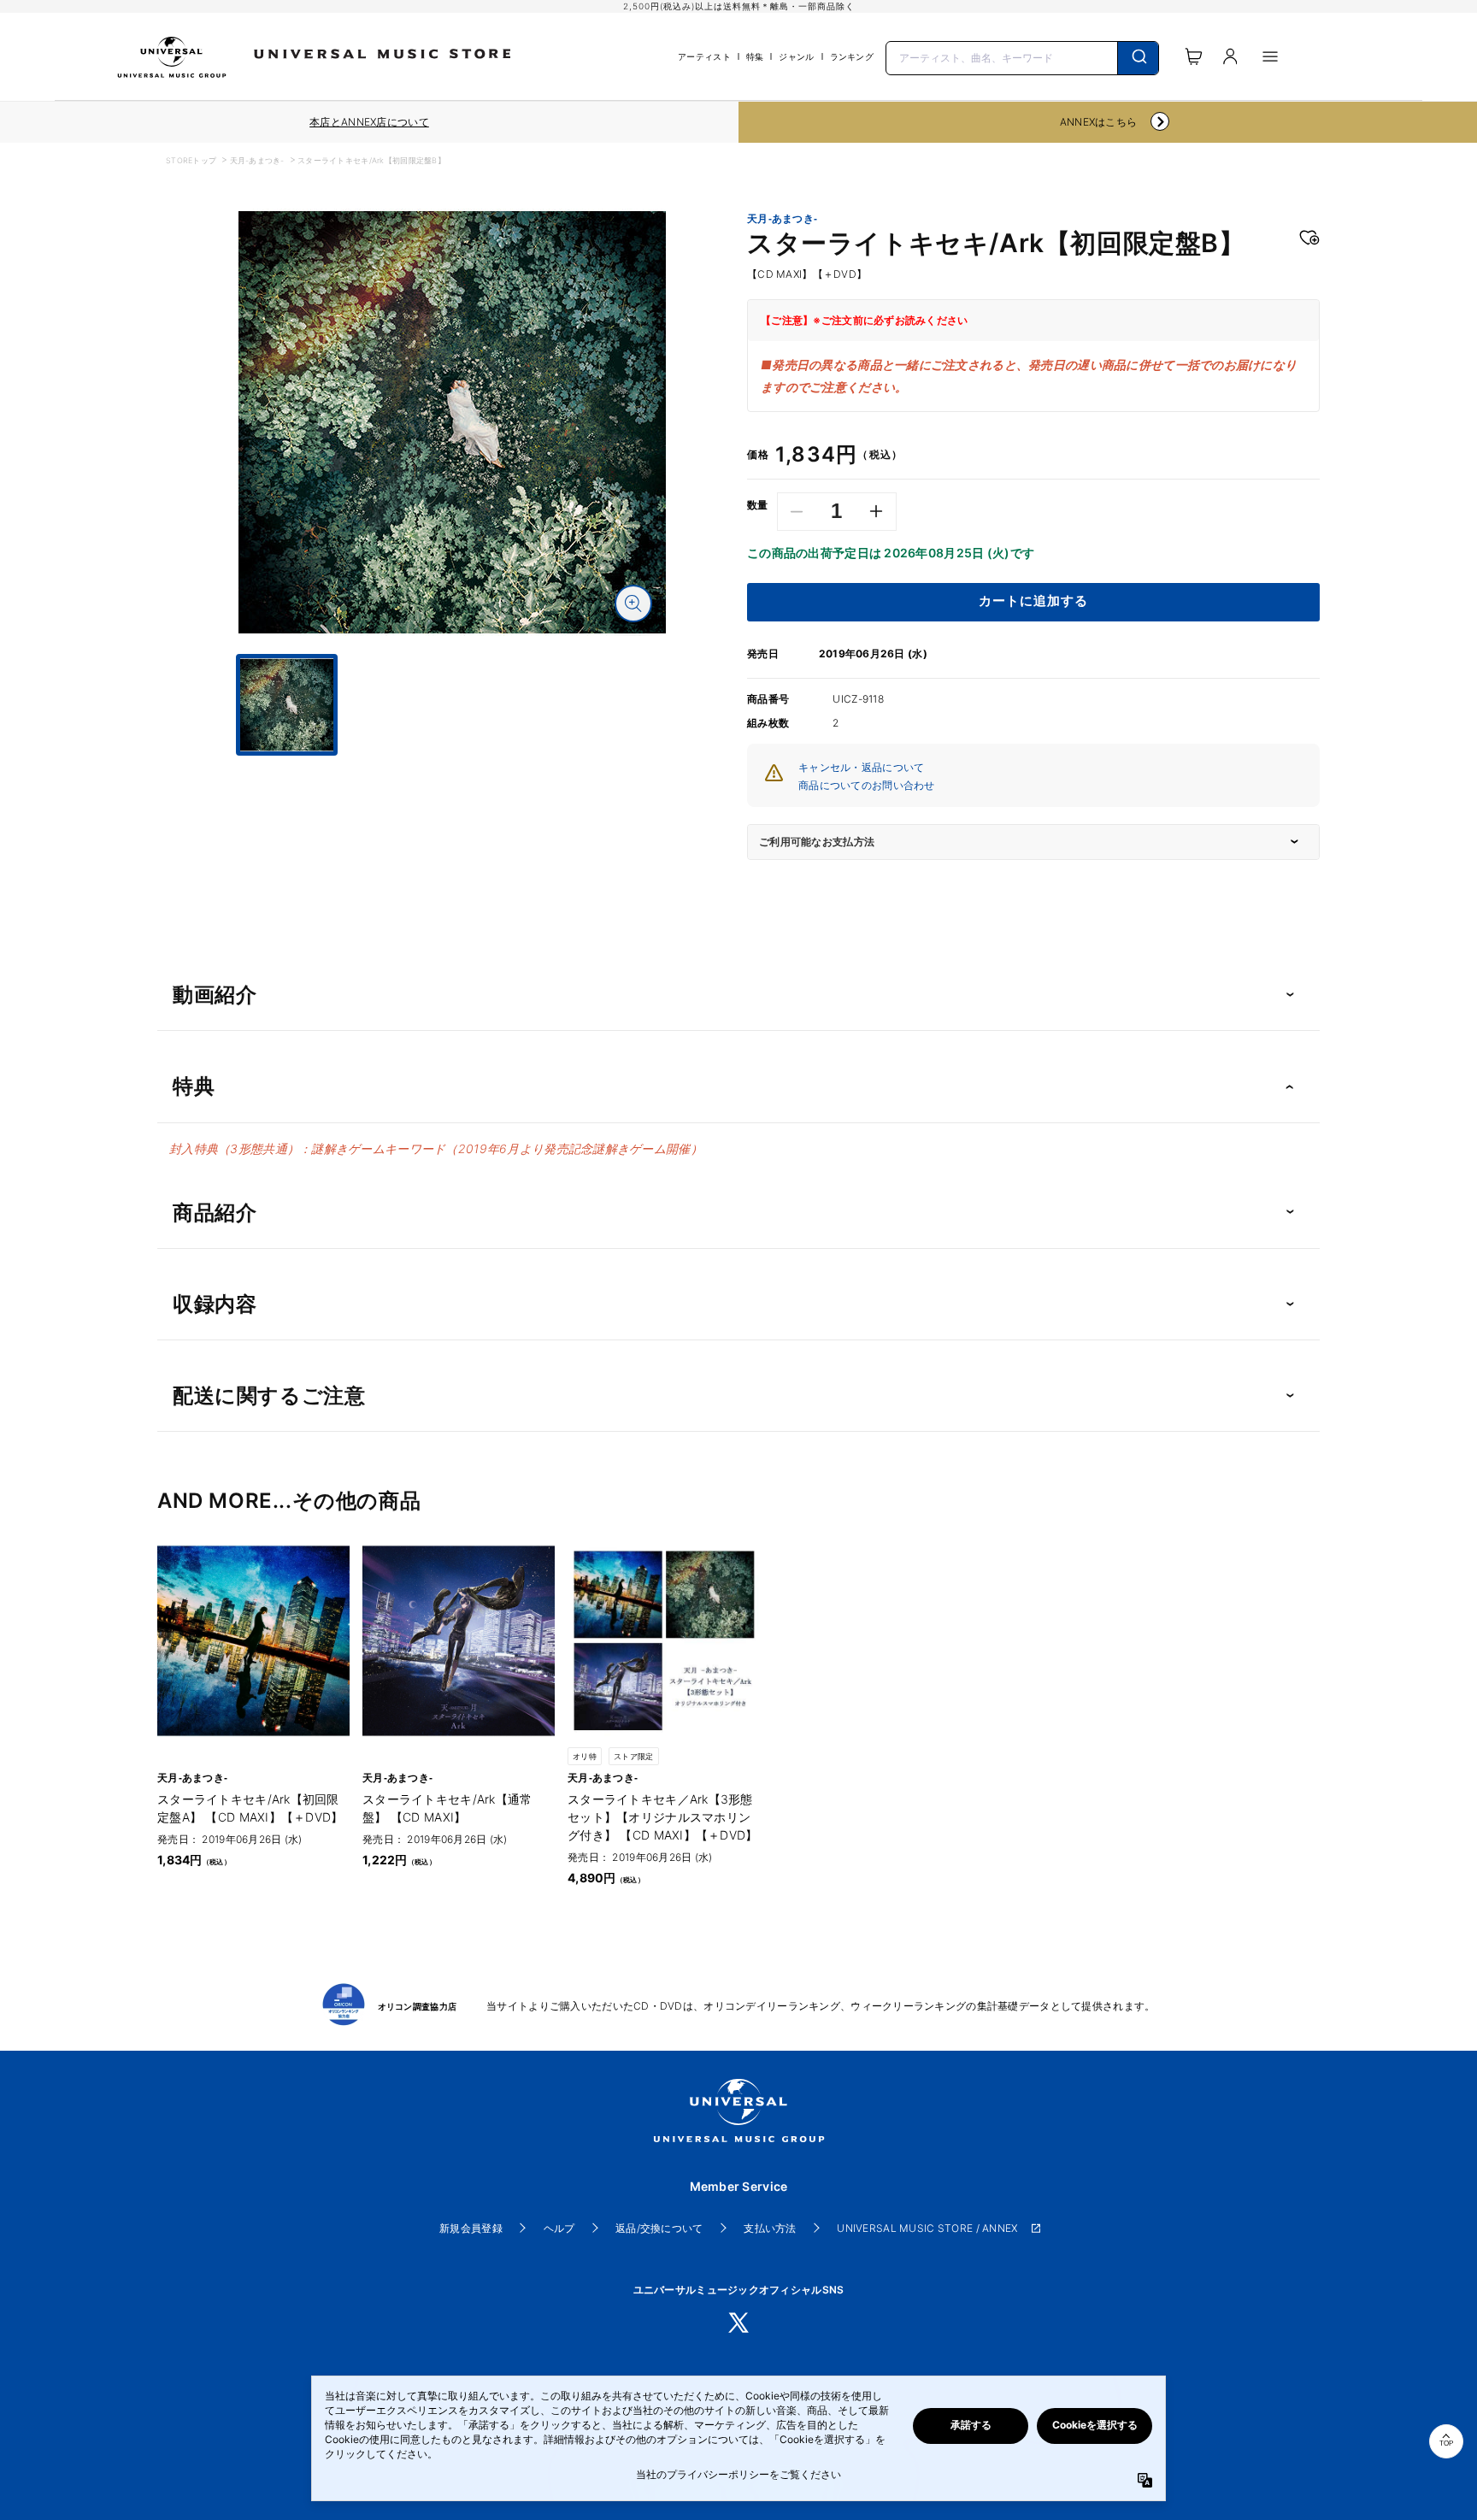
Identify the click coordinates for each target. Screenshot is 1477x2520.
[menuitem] (452, 771)
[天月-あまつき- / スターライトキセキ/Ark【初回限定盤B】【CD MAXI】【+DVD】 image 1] (452, 422)
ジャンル (796, 56)
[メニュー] (1270, 56)
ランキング (852, 56)
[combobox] (1022, 56)
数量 (758, 505)
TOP (1446, 2443)
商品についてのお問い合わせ (867, 785)
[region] (369, 122)
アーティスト (704, 56)
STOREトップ (191, 160)
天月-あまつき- (257, 160)
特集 (755, 56)
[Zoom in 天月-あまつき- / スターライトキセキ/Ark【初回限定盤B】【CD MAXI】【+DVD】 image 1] (633, 604)
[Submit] (1138, 58)
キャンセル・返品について (861, 767)
